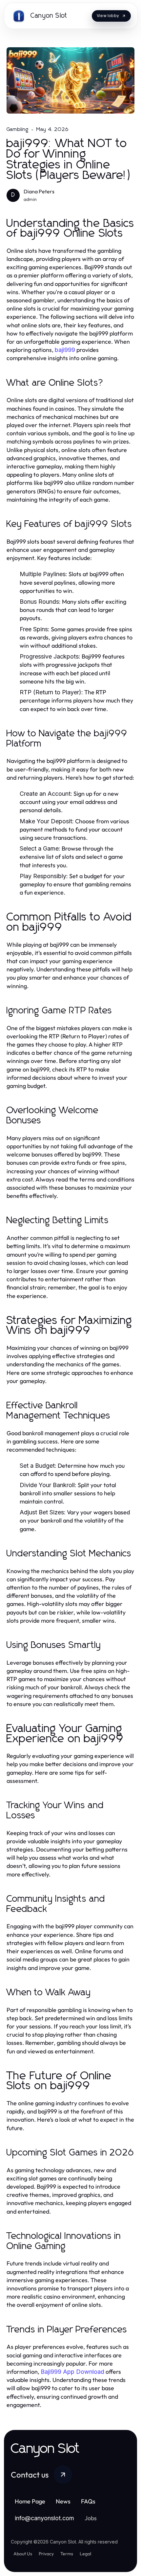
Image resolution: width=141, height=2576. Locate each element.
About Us (23, 2554)
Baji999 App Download (72, 2372)
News (63, 2501)
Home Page (30, 2501)
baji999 (65, 350)
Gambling (18, 129)
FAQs (88, 2501)
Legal (85, 2554)
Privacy (46, 2554)
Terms (67, 2554)
